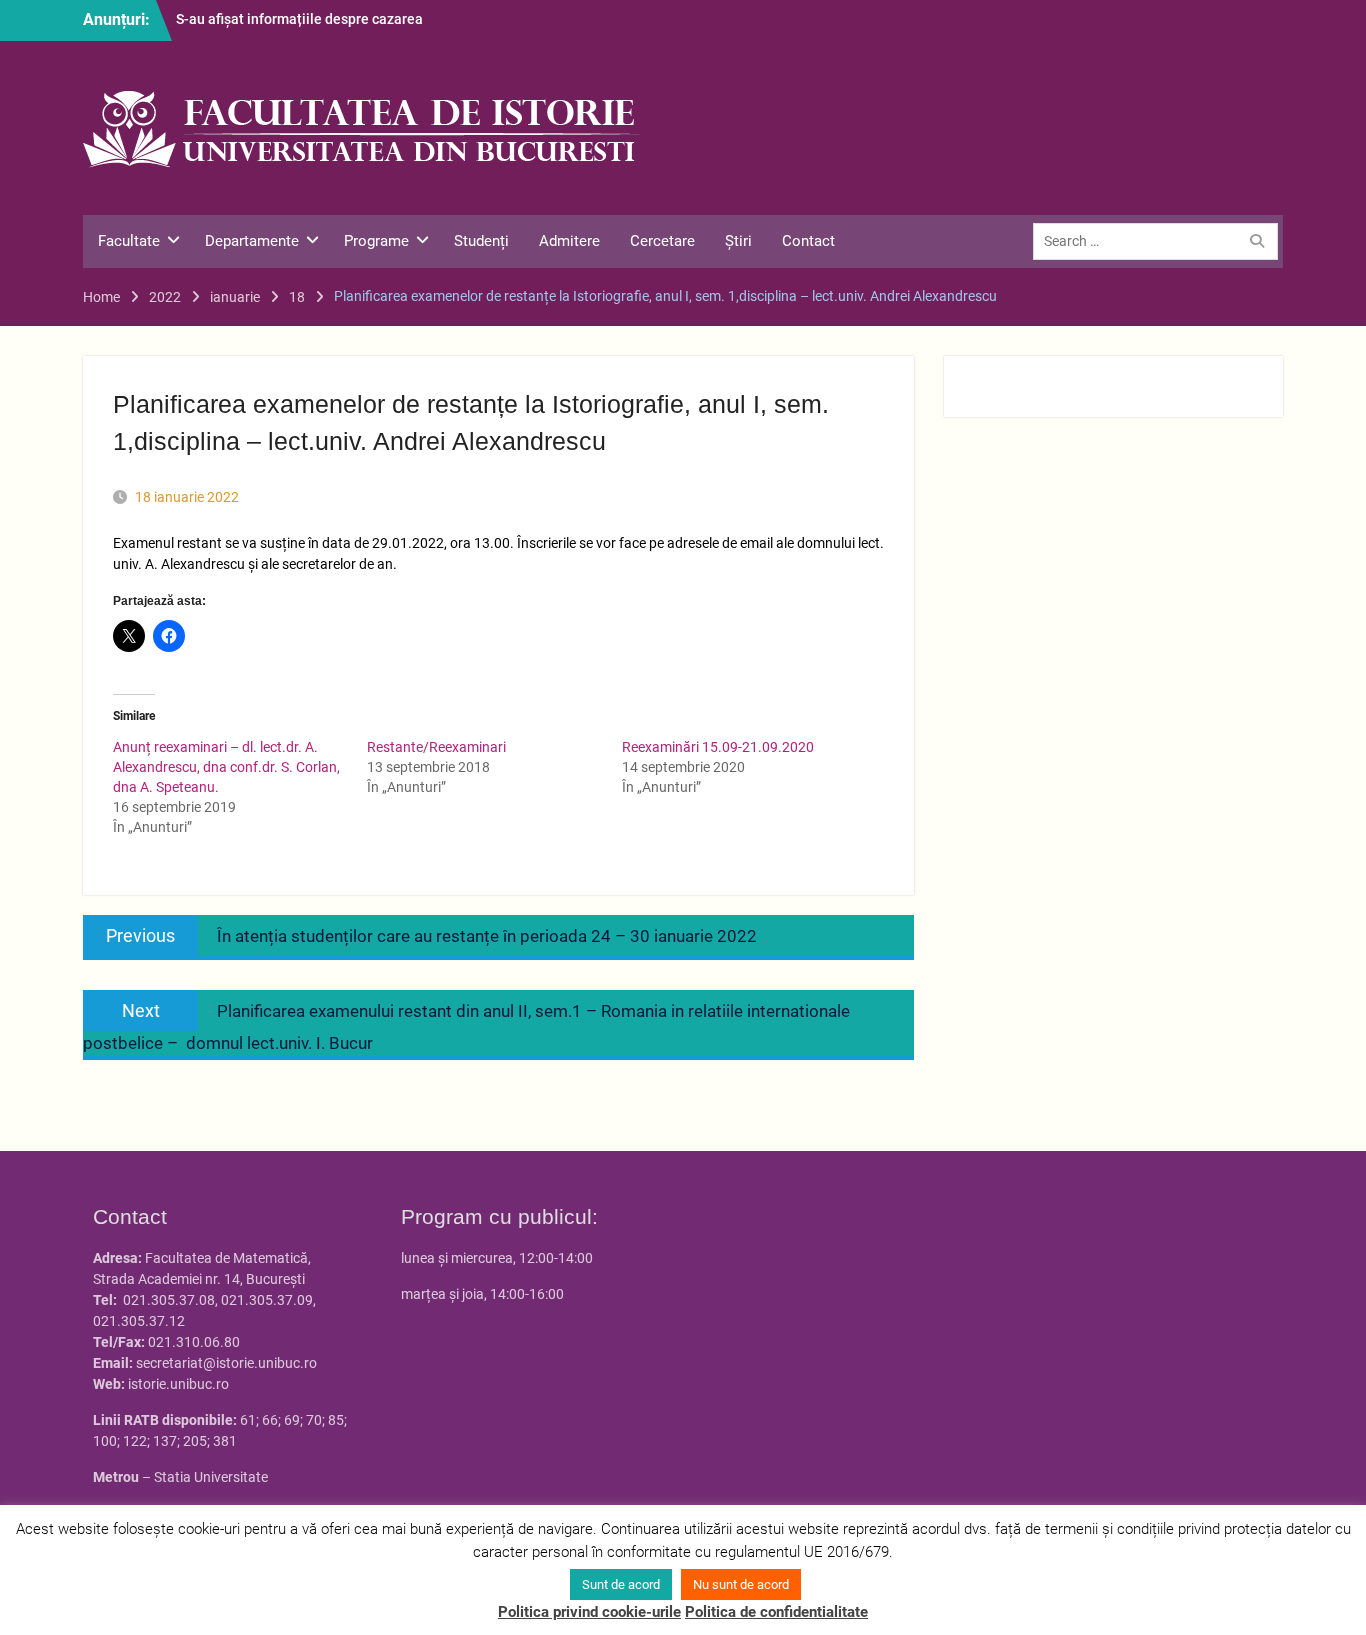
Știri (738, 241)
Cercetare (662, 241)
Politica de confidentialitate (776, 1612)
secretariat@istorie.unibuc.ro (226, 1363)
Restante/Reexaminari (436, 747)
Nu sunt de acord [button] (741, 1584)
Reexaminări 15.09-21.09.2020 (718, 747)
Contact (808, 241)
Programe (376, 241)
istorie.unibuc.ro (178, 1384)
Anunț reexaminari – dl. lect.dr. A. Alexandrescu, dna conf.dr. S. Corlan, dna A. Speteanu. (226, 767)
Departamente (252, 241)
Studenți (481, 241)
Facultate (129, 241)
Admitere (569, 241)
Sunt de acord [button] (621, 1584)
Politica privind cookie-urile (589, 1612)
